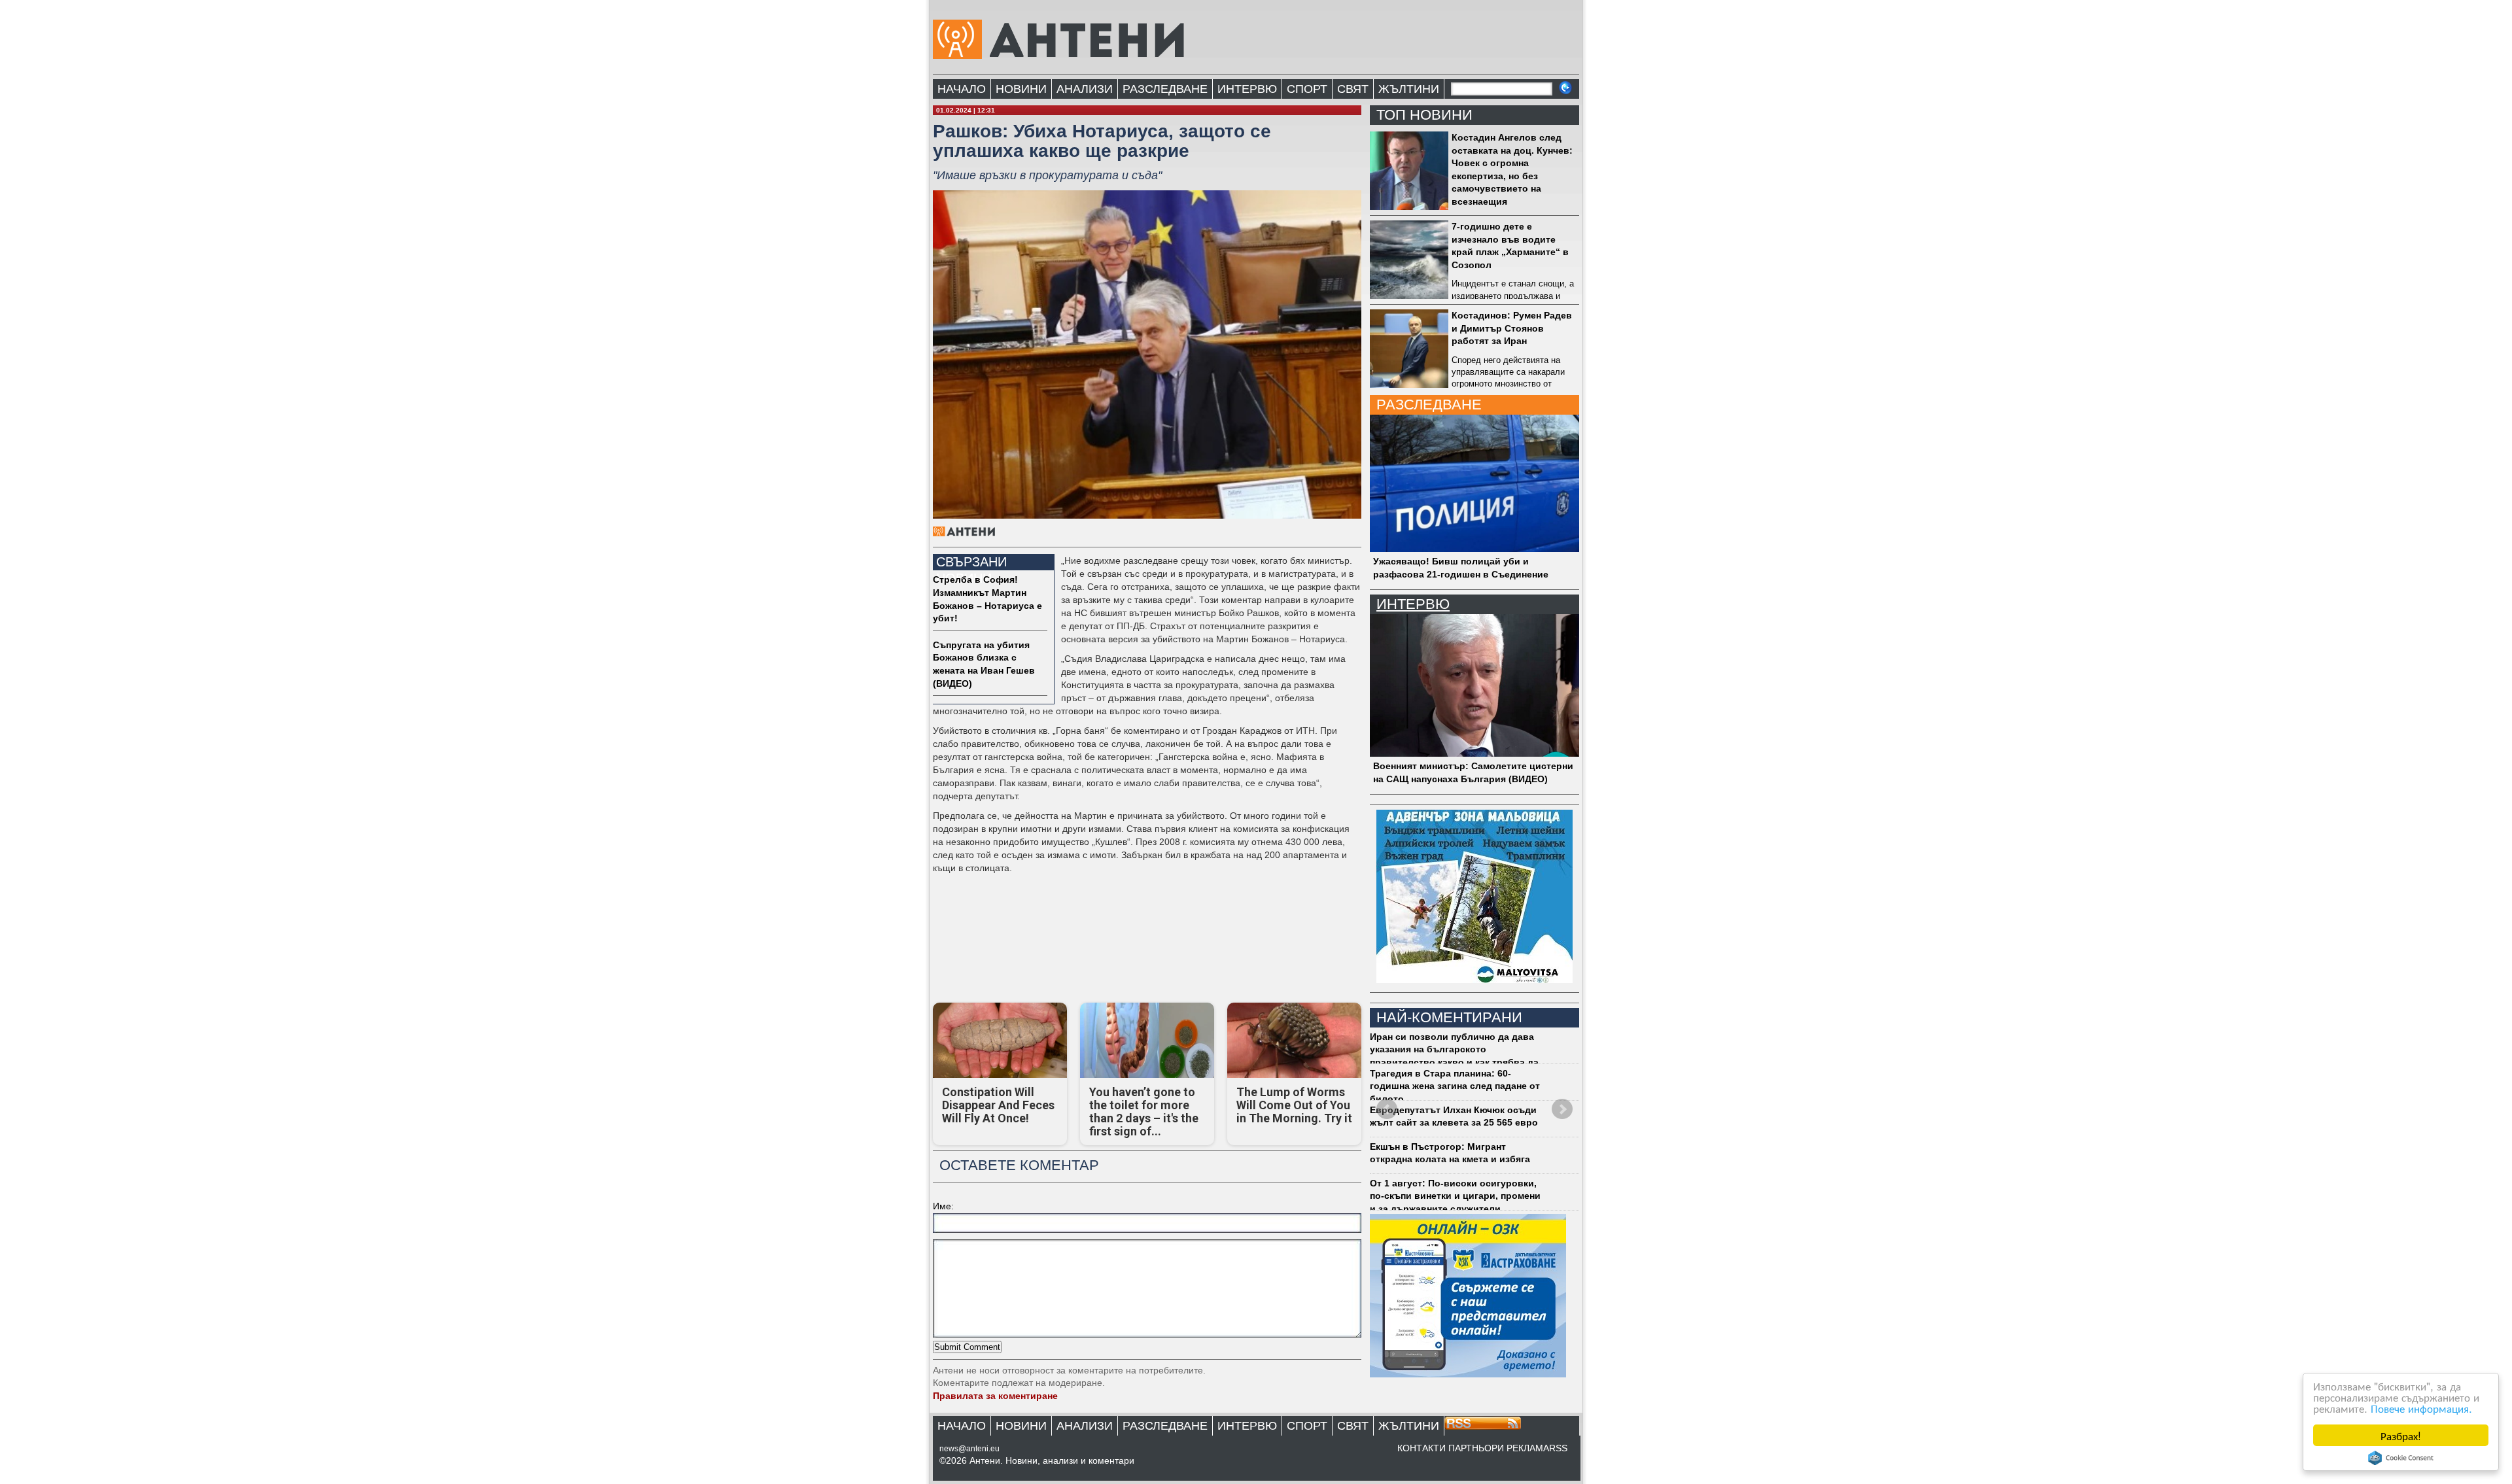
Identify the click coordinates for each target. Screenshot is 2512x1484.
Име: (943, 1206)
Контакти (1422, 1448)
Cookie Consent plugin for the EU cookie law (2401, 1458)
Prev (1387, 1109)
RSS (1558, 1448)
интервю (1413, 604)
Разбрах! (2401, 1435)
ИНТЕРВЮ (1247, 89)
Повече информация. (2421, 1408)
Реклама (1528, 1448)
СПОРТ (1307, 89)
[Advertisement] (1145, 956)
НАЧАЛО (962, 89)
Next (1562, 1109)
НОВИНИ (1021, 89)
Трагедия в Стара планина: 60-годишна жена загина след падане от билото (1455, 1086)
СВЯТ (1353, 89)
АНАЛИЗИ (1085, 89)
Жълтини (1409, 89)
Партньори (1476, 1448)
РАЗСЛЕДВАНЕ (1165, 89)
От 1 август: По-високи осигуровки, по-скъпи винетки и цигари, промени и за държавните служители (1455, 1196)
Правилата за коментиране (995, 1396)
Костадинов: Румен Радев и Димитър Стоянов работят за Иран (1512, 328)
